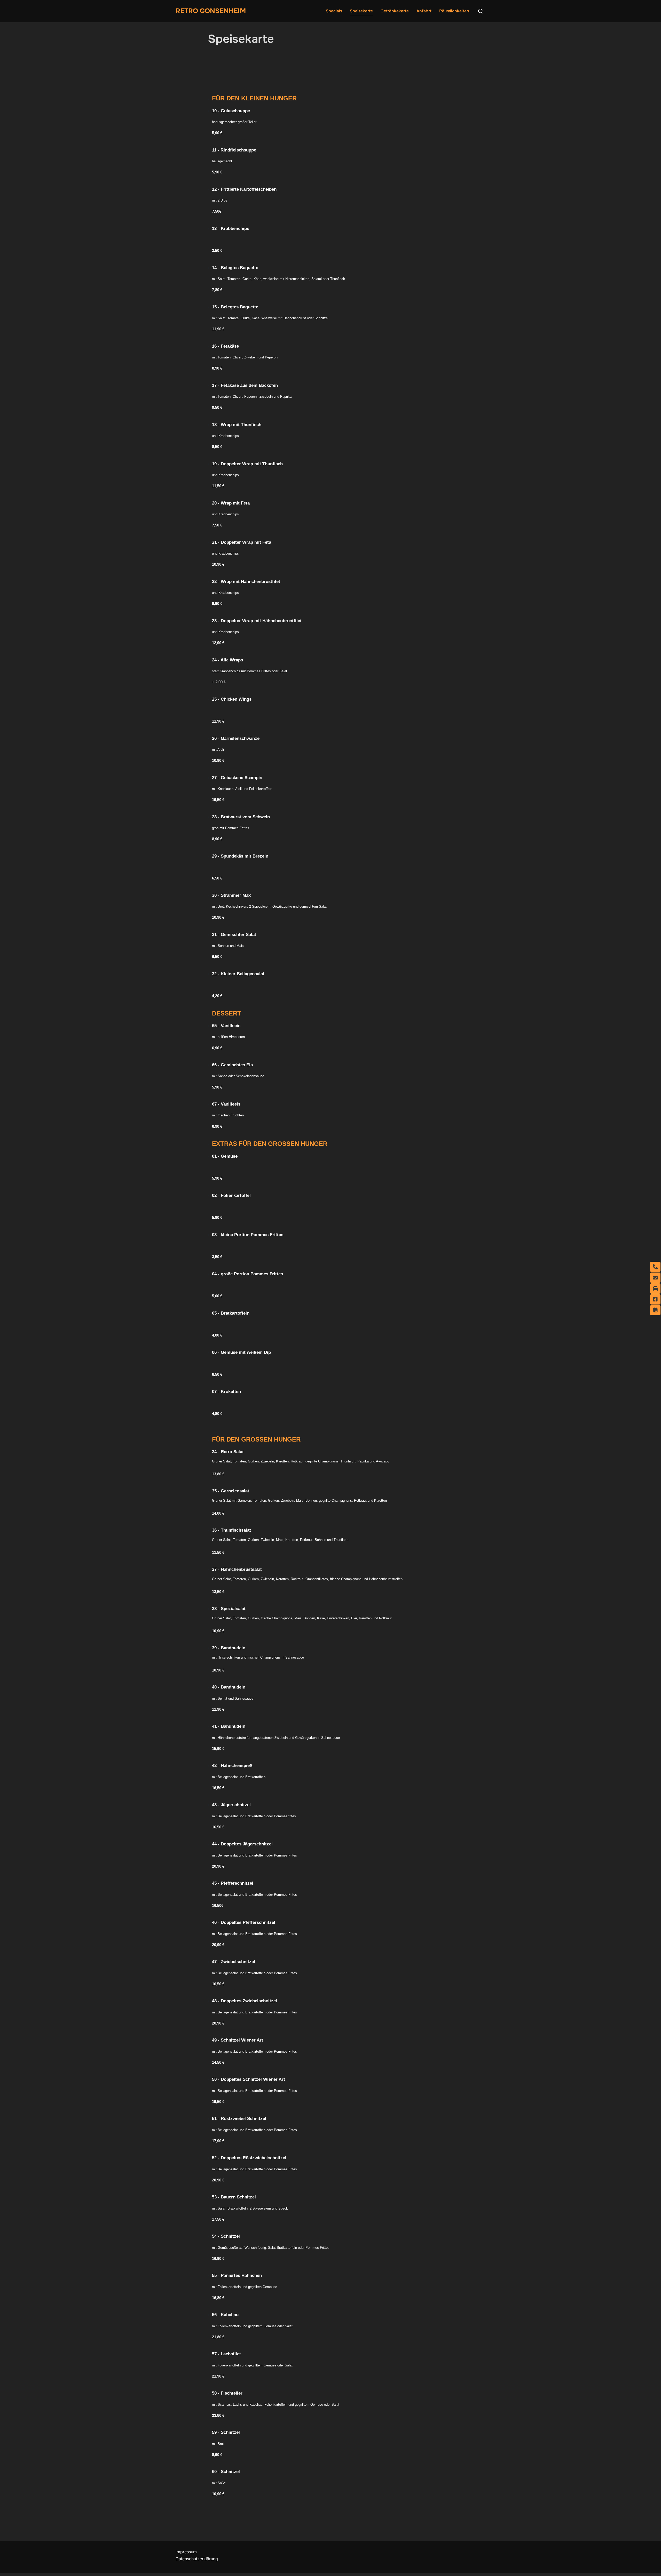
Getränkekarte (395, 11)
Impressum (186, 2552)
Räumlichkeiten (454, 11)
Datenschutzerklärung (197, 2559)
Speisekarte (361, 11)
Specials (334, 11)
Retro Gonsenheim (211, 11)
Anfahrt (424, 11)
